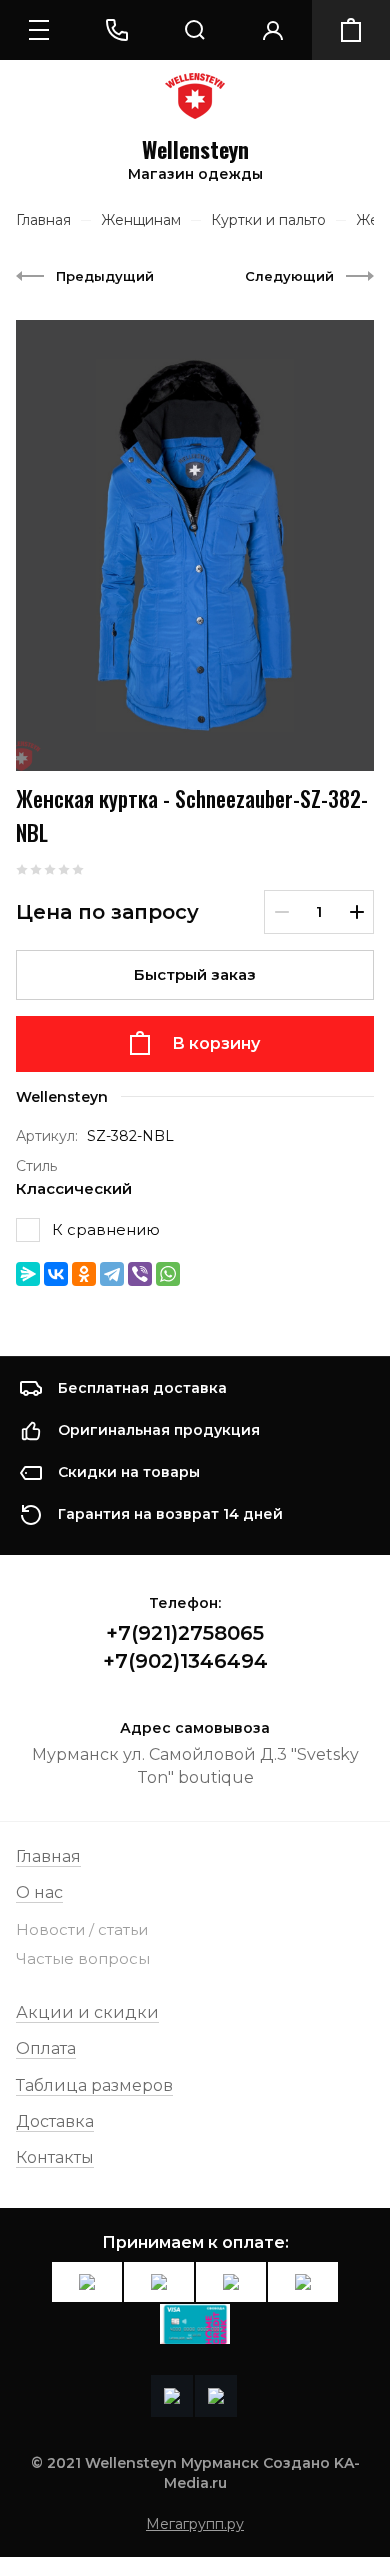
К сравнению (106, 1229)
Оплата (46, 2048)
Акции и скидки (87, 2012)
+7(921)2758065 (185, 1633)
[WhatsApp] (168, 1274)
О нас (39, 1892)
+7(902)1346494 (185, 1661)
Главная (48, 1856)
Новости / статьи (82, 1929)
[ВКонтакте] (56, 1274)
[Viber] (140, 1274)
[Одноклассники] (84, 1274)
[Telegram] (112, 1274)
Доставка (55, 2121)
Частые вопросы (83, 1958)
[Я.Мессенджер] (28, 1274)
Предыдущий (105, 276)
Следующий (289, 276)
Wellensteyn (195, 149)
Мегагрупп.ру (195, 2524)
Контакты (55, 2157)
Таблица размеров (94, 2085)
